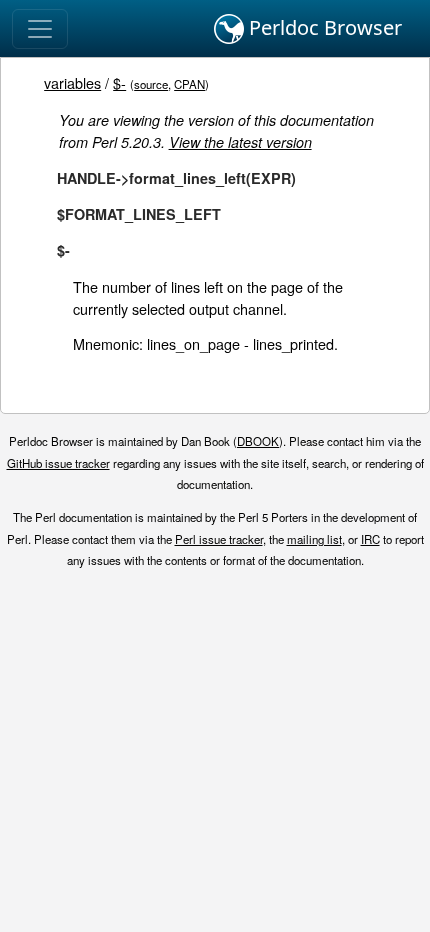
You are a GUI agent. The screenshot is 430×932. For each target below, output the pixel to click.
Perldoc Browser (323, 27)
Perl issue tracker (219, 539)
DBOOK (258, 441)
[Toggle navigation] (40, 29)
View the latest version (240, 142)
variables (72, 82)
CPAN (189, 84)
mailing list (314, 539)
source (151, 84)
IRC (370, 539)
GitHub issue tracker (58, 463)
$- (119, 82)
